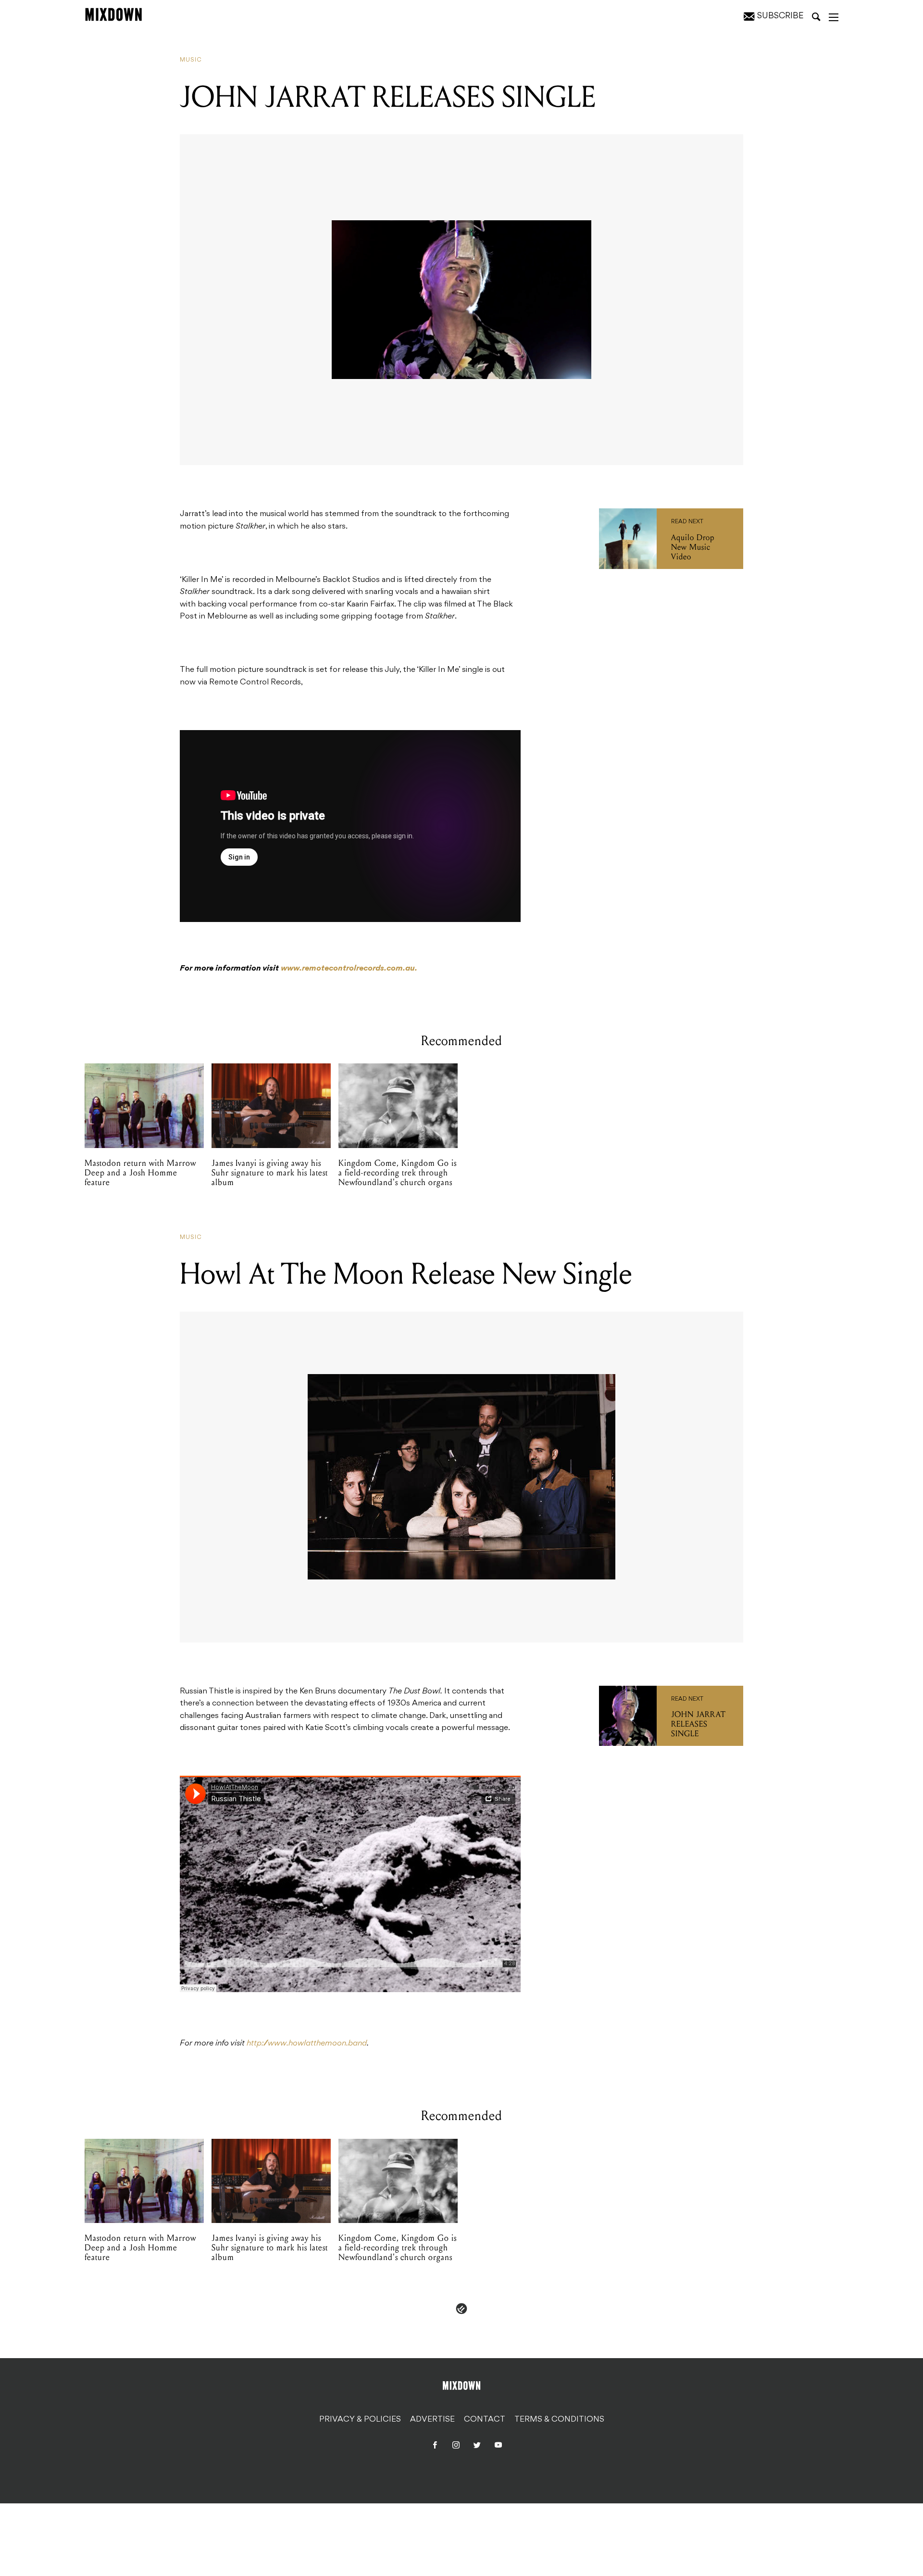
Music (191, 60)
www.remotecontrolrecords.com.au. (349, 969)
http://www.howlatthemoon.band (307, 2044)
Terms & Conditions (559, 2420)
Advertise (432, 2420)
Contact (485, 2420)
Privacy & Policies (360, 2420)
